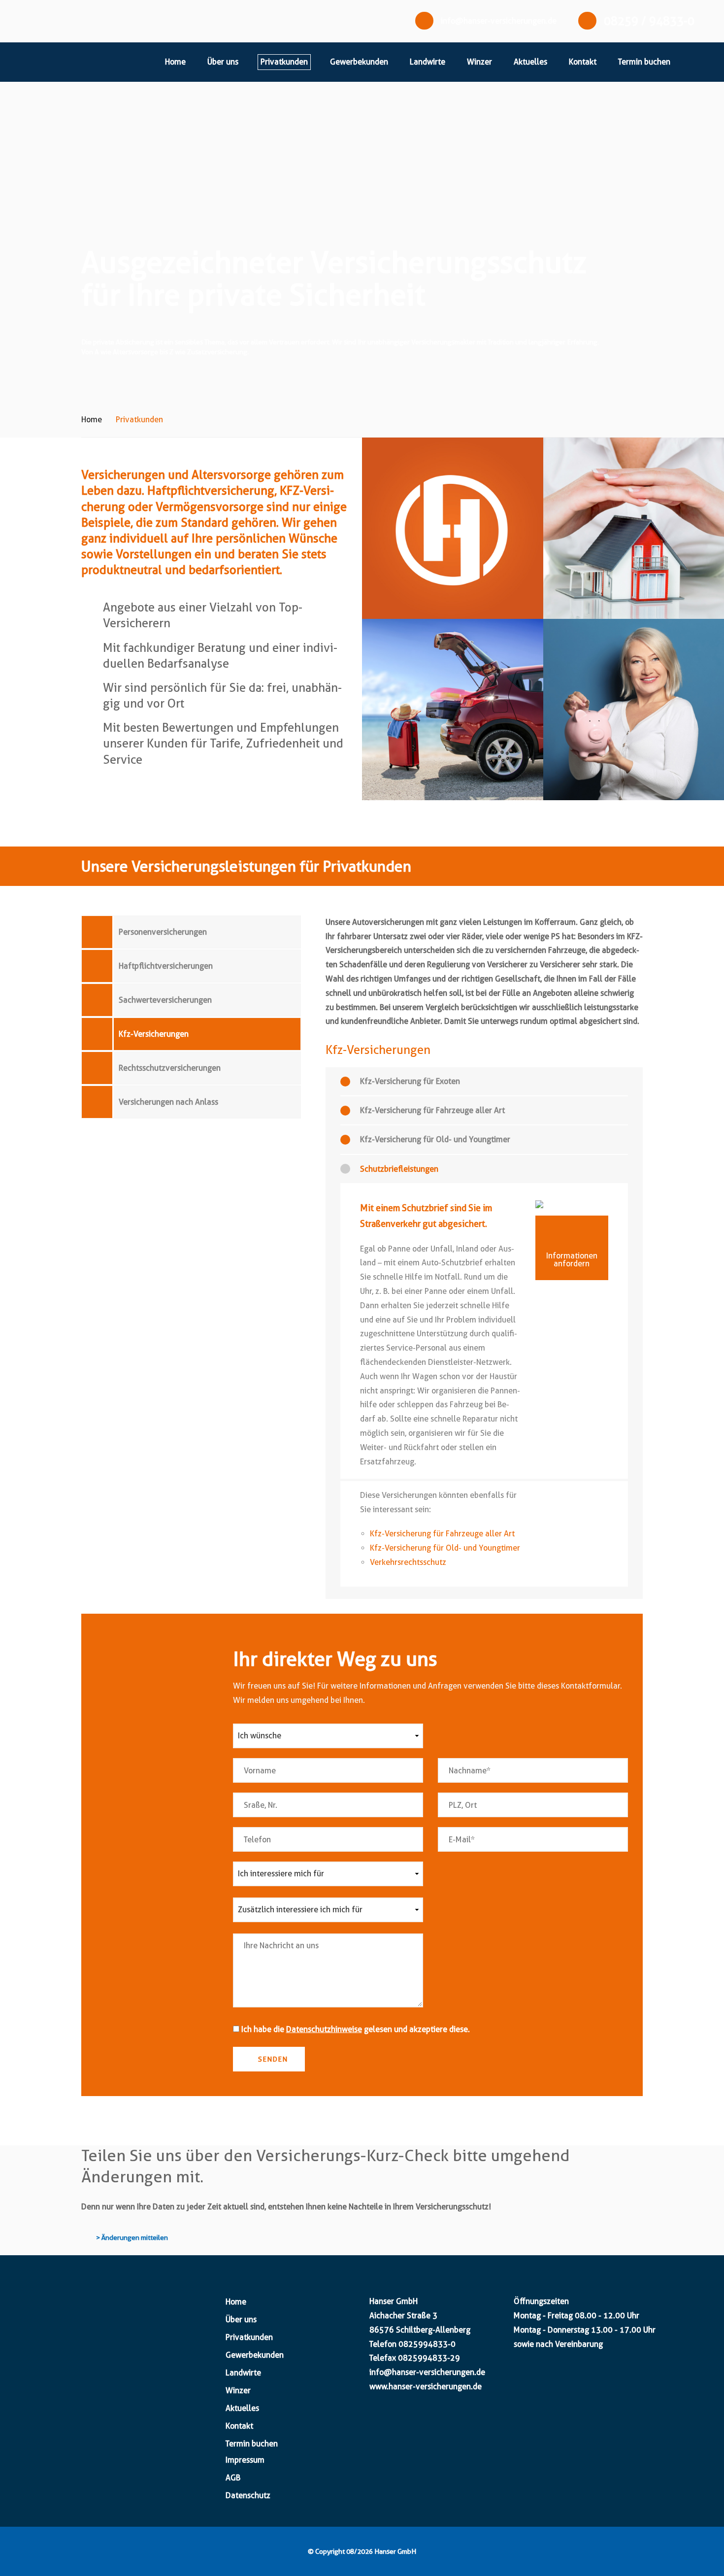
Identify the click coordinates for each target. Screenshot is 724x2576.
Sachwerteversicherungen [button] (165, 1000)
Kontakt (583, 62)
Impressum (245, 2460)
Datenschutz (248, 2495)
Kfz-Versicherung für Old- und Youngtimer (445, 1548)
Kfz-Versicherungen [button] (154, 1034)
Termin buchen (644, 62)
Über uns (223, 62)
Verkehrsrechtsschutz (408, 1562)
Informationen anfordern (572, 1260)
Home (175, 62)
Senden (272, 2059)
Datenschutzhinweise (324, 2029)
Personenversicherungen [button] (163, 932)
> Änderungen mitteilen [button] (132, 2237)
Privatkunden (284, 62)
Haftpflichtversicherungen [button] (166, 966)
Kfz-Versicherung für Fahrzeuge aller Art (442, 1534)
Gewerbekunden (359, 62)
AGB (233, 2478)
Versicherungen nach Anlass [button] (168, 1102)
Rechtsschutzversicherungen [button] (170, 1068)
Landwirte (428, 62)
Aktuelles (530, 62)
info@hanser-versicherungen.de (499, 21)
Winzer (479, 62)
